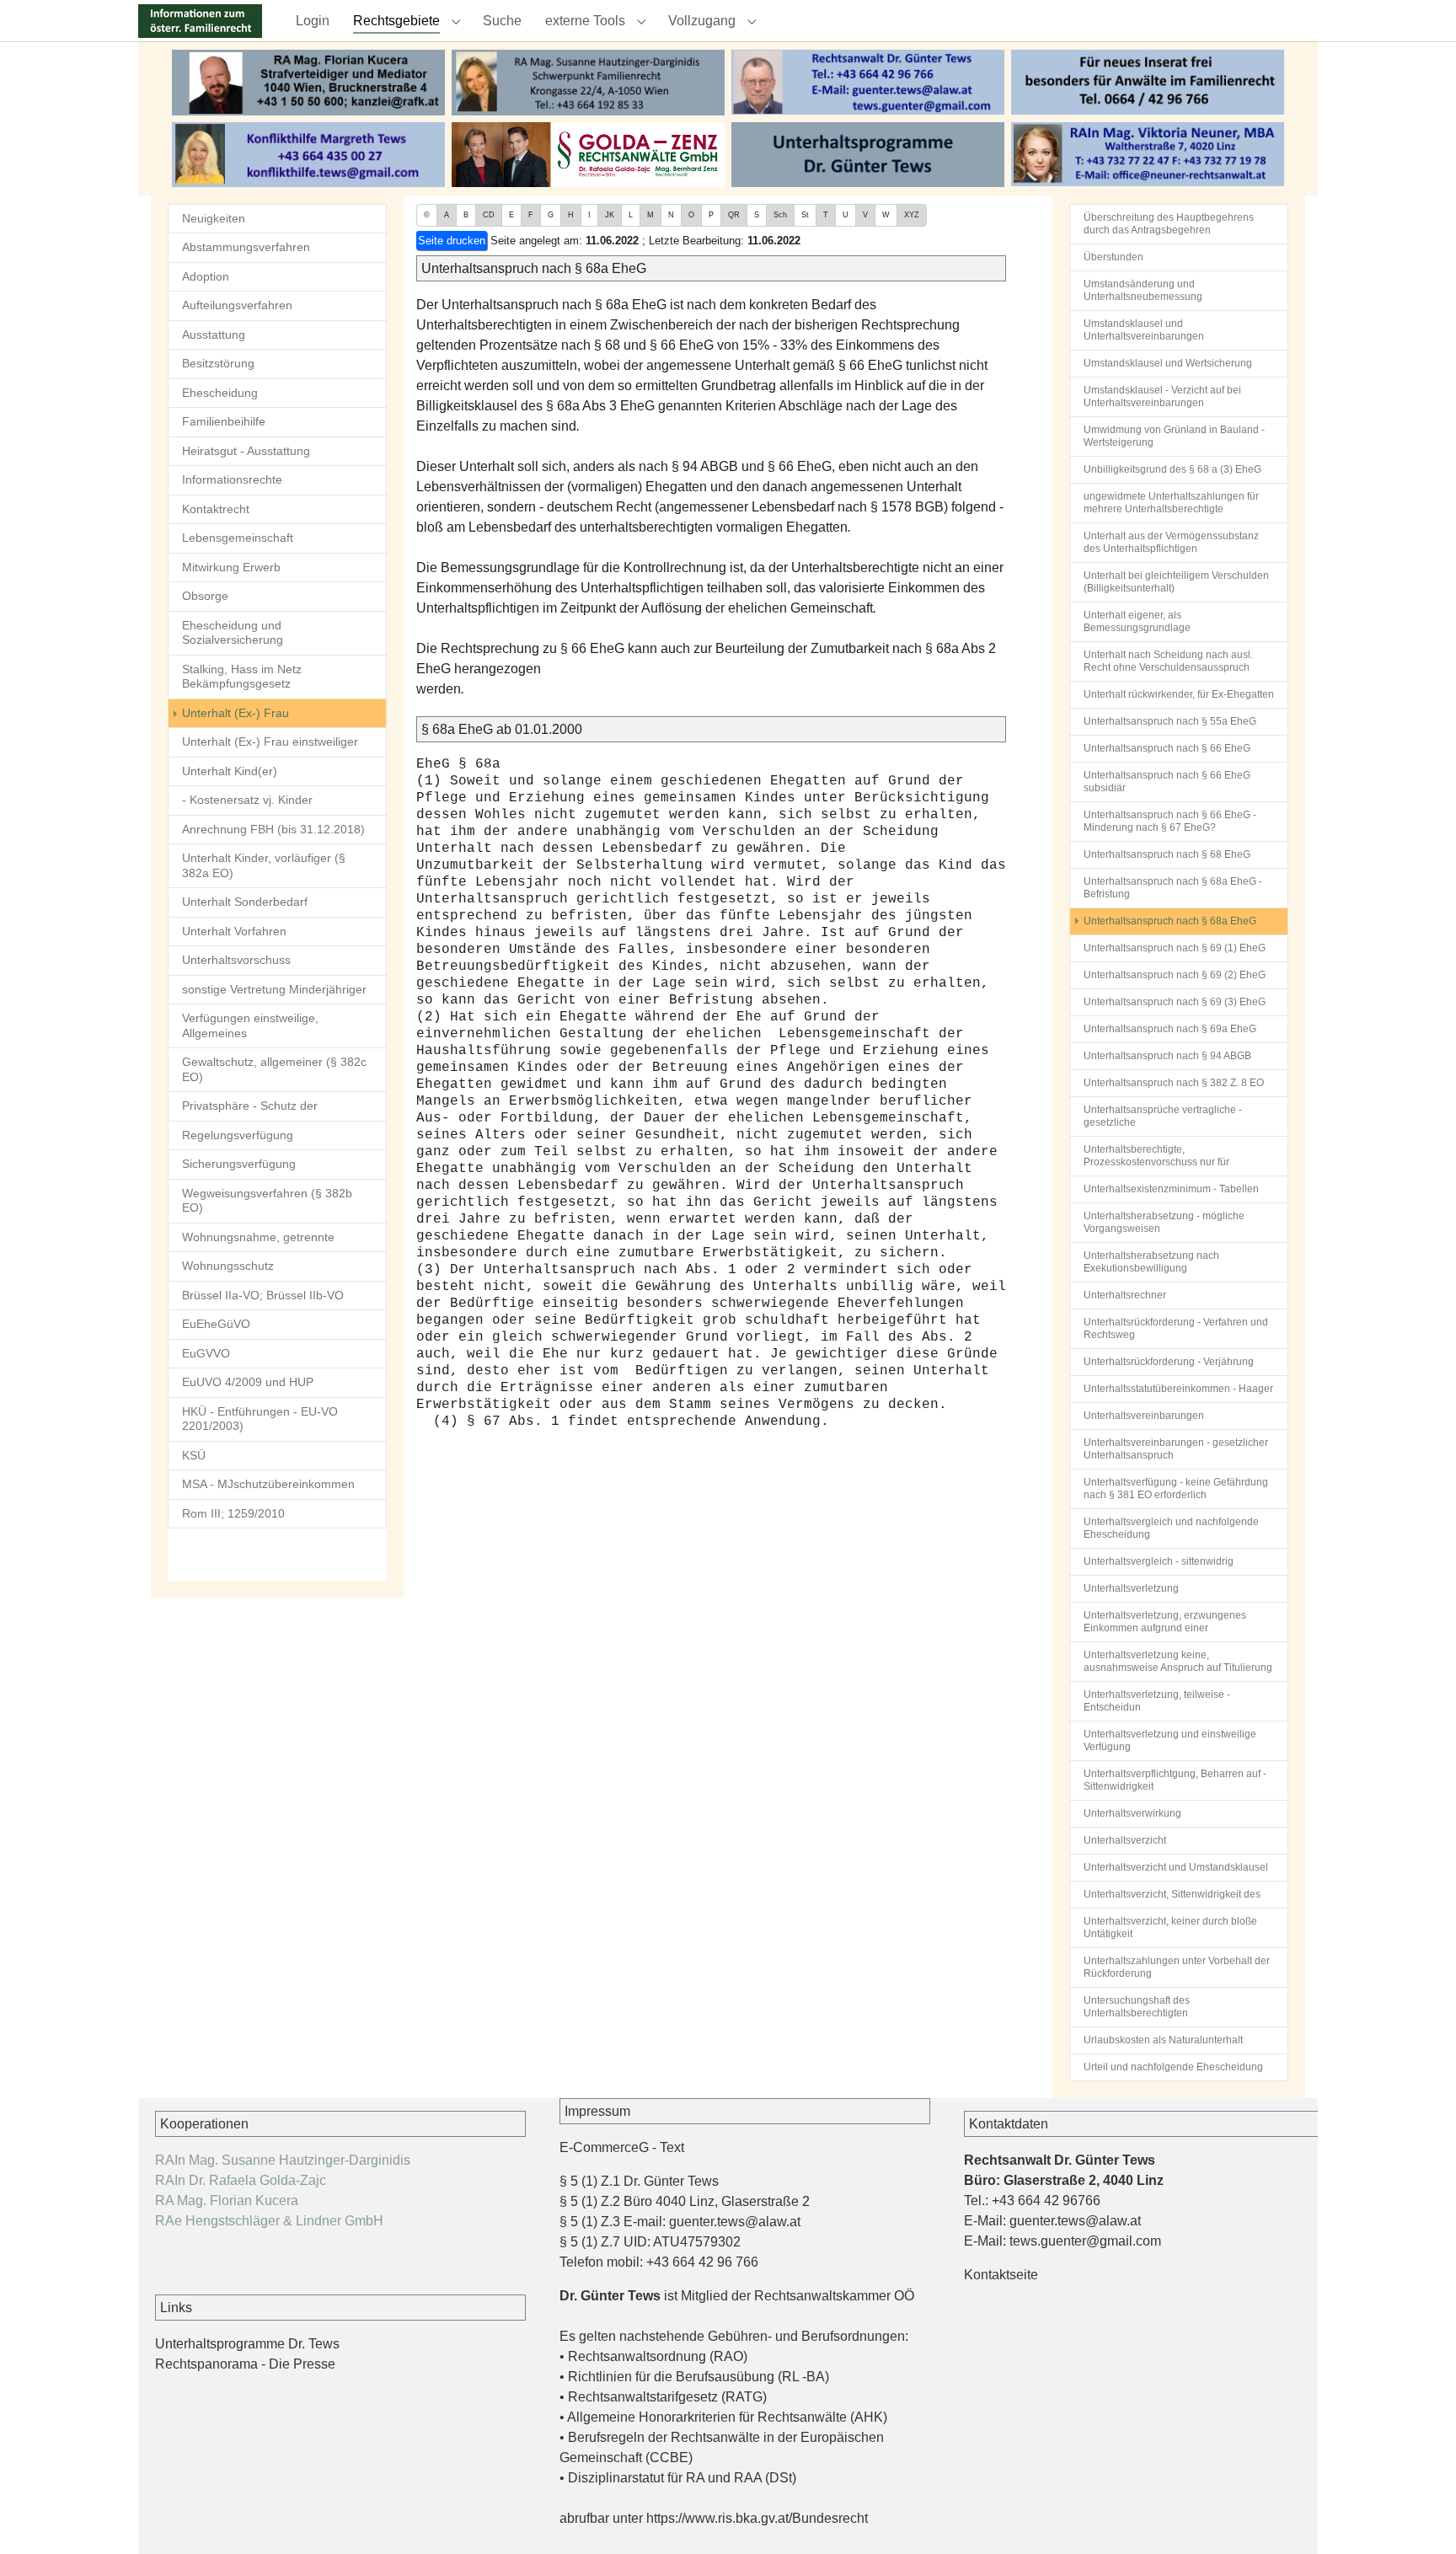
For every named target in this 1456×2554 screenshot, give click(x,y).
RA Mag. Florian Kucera (227, 2201)
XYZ (912, 215)
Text (672, 2147)
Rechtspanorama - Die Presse (245, 2364)
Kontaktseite (1001, 2275)
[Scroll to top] (1419, 2517)
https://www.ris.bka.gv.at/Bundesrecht (757, 2518)
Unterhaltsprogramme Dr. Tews (247, 2344)
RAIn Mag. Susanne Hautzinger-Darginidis (283, 2160)
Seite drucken (452, 241)
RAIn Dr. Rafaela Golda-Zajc (241, 2180)
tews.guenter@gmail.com (1085, 2241)
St (805, 215)
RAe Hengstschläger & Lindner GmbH (269, 2221)
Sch (780, 215)
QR (734, 215)
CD (489, 215)
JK (610, 215)
